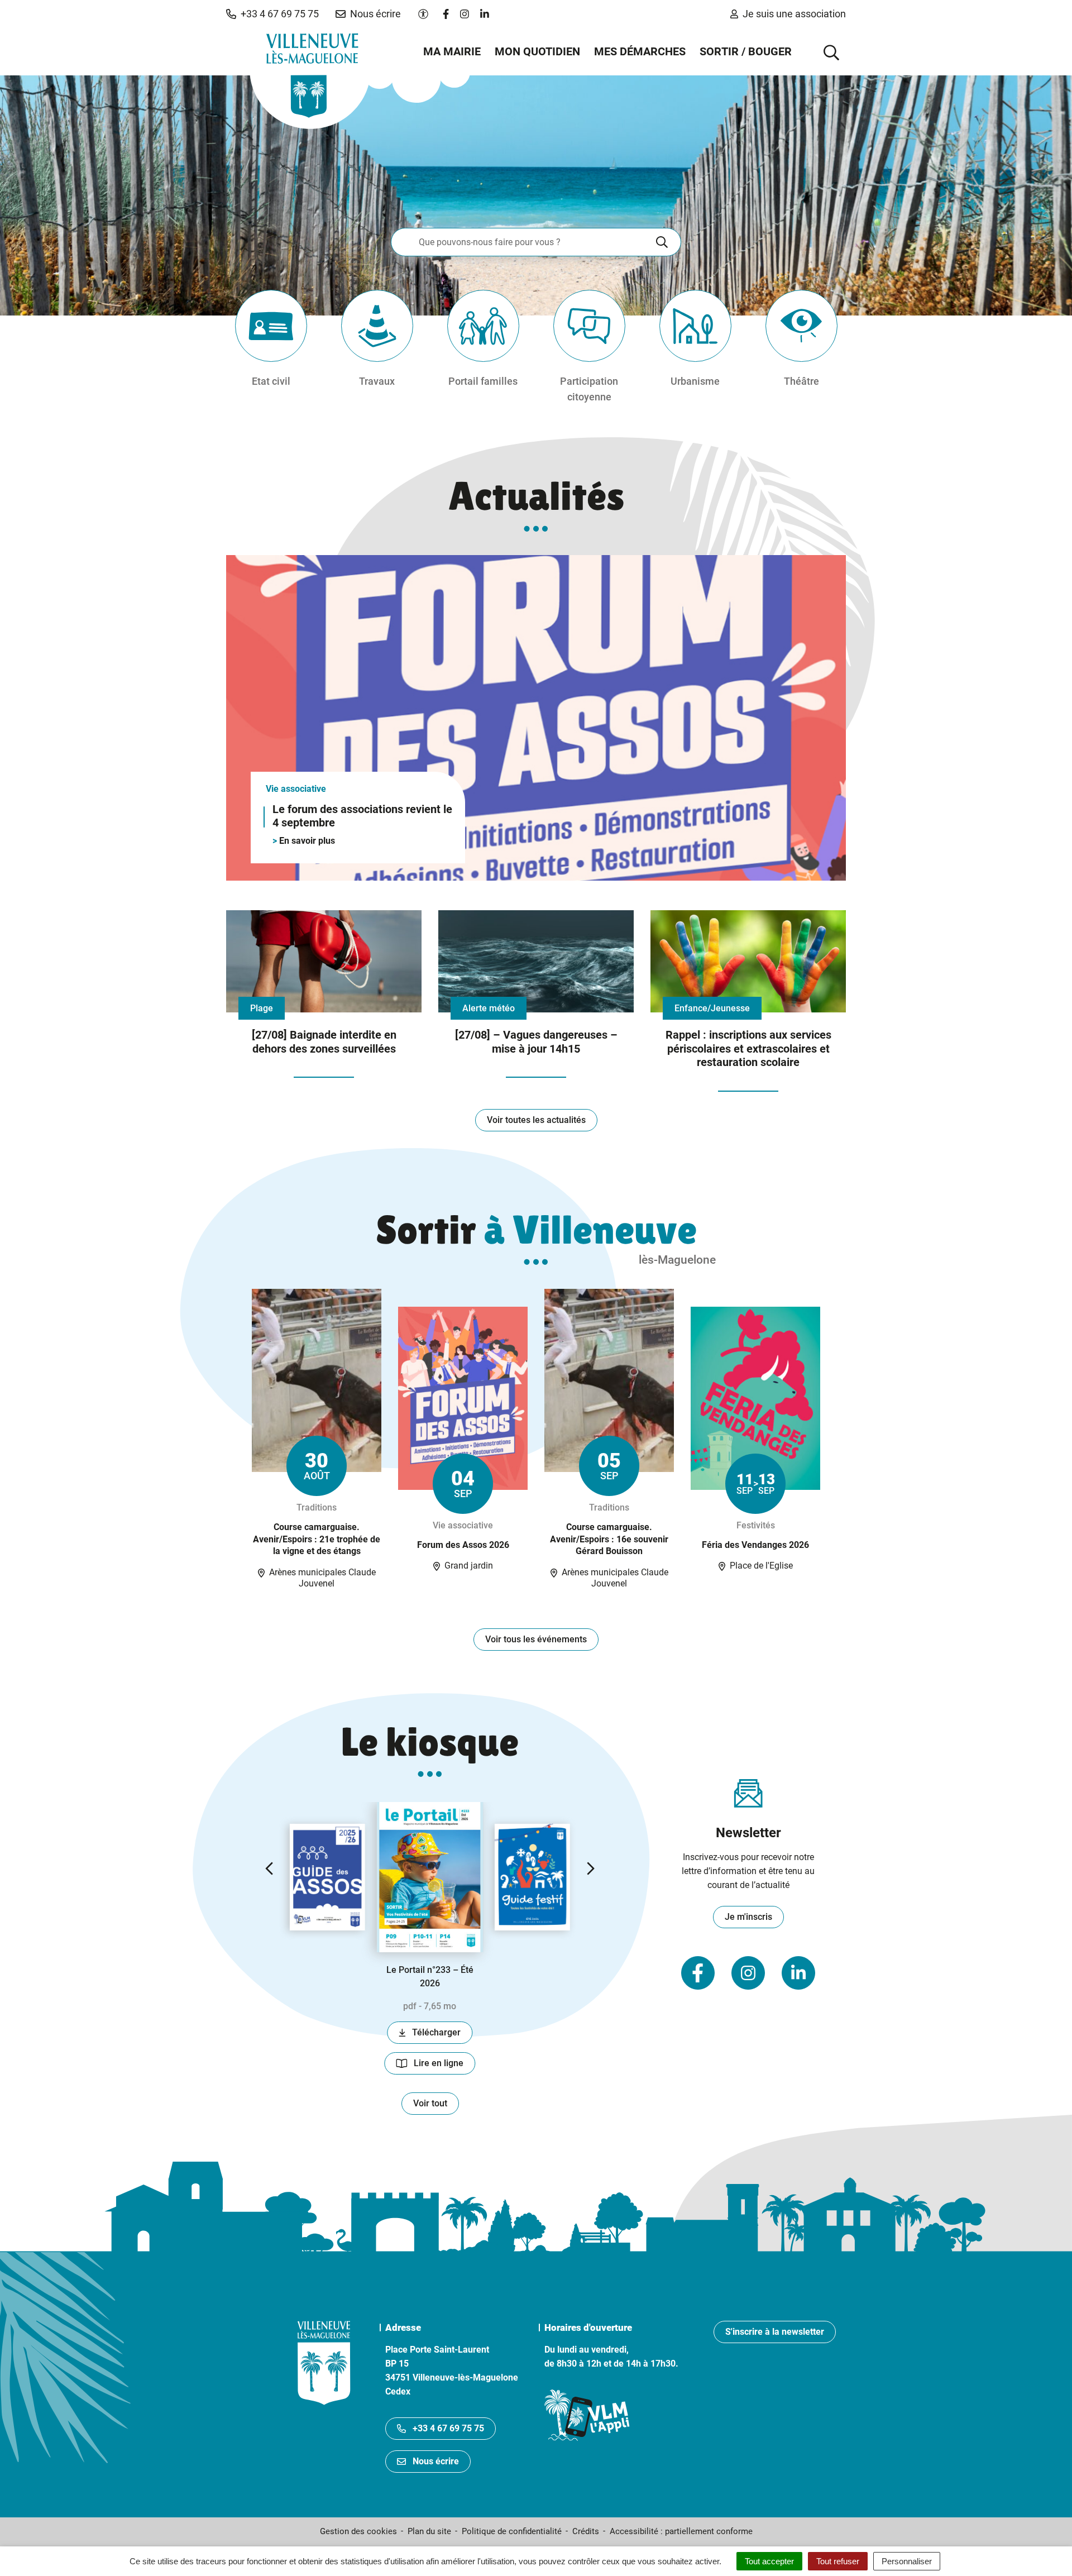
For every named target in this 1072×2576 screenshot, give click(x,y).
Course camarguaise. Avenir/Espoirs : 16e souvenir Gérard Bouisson (609, 1539)
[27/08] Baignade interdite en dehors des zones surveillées (324, 1042)
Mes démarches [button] (640, 51)
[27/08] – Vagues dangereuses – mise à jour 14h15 (536, 1042)
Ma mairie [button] (452, 51)
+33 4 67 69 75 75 (448, 2428)
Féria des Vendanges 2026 (755, 1545)
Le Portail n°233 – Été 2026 (430, 1977)
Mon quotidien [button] (537, 51)
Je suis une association (794, 14)
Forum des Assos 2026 (463, 1545)
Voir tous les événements (536, 1639)
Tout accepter (769, 2561)
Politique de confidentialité (512, 2531)
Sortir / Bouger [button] (746, 51)
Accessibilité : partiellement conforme (681, 2531)
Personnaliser (907, 2561)
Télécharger (442, 2035)
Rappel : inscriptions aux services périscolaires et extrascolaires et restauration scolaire (748, 1048)
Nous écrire (436, 2461)
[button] (272, 14)
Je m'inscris (748, 1917)
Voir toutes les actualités (536, 1120)
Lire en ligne (444, 2066)
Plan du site (429, 2531)
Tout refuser (838, 2561)
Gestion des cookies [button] (358, 2531)
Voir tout (430, 2103)
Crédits (586, 2531)
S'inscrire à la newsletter (775, 2332)
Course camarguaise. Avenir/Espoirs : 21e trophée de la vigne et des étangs (317, 1539)
